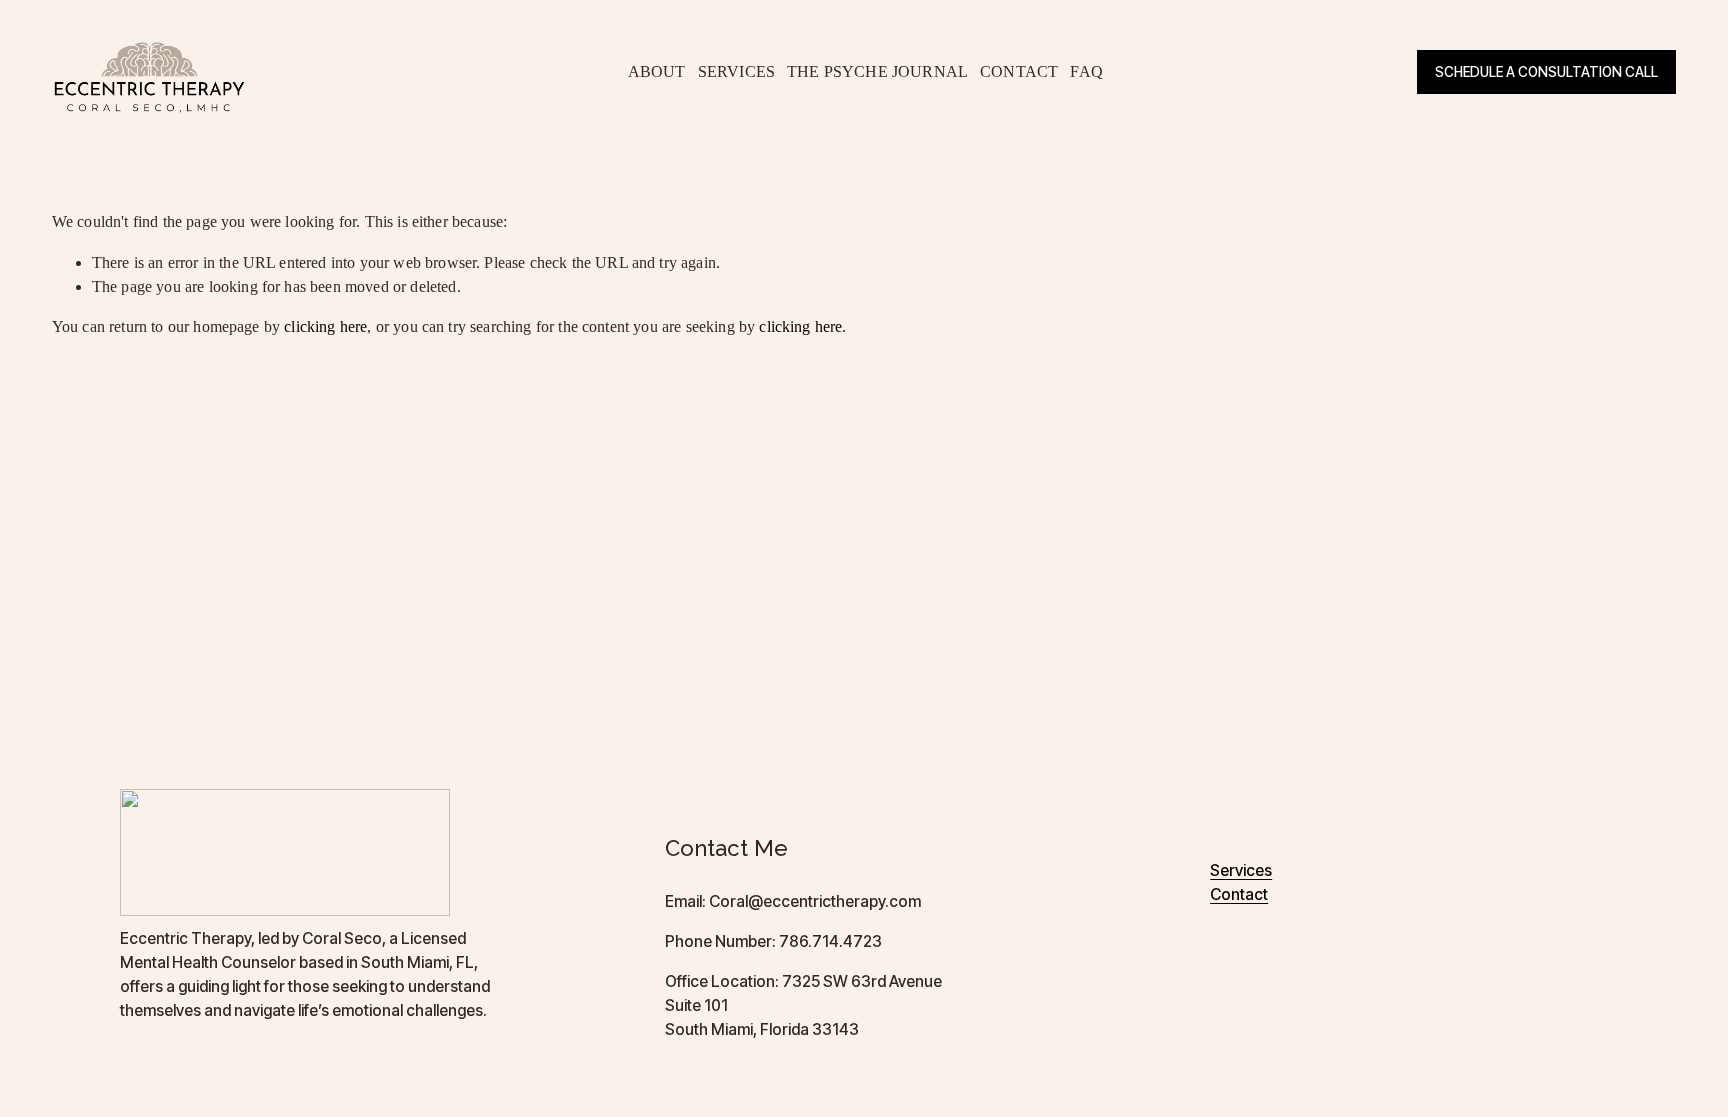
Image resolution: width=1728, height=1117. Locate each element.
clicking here (325, 326)
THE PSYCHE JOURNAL (877, 71)
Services (1241, 871)
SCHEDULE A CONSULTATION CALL (1546, 72)
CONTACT (1019, 71)
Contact (1239, 895)
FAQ (1086, 71)
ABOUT (657, 71)
